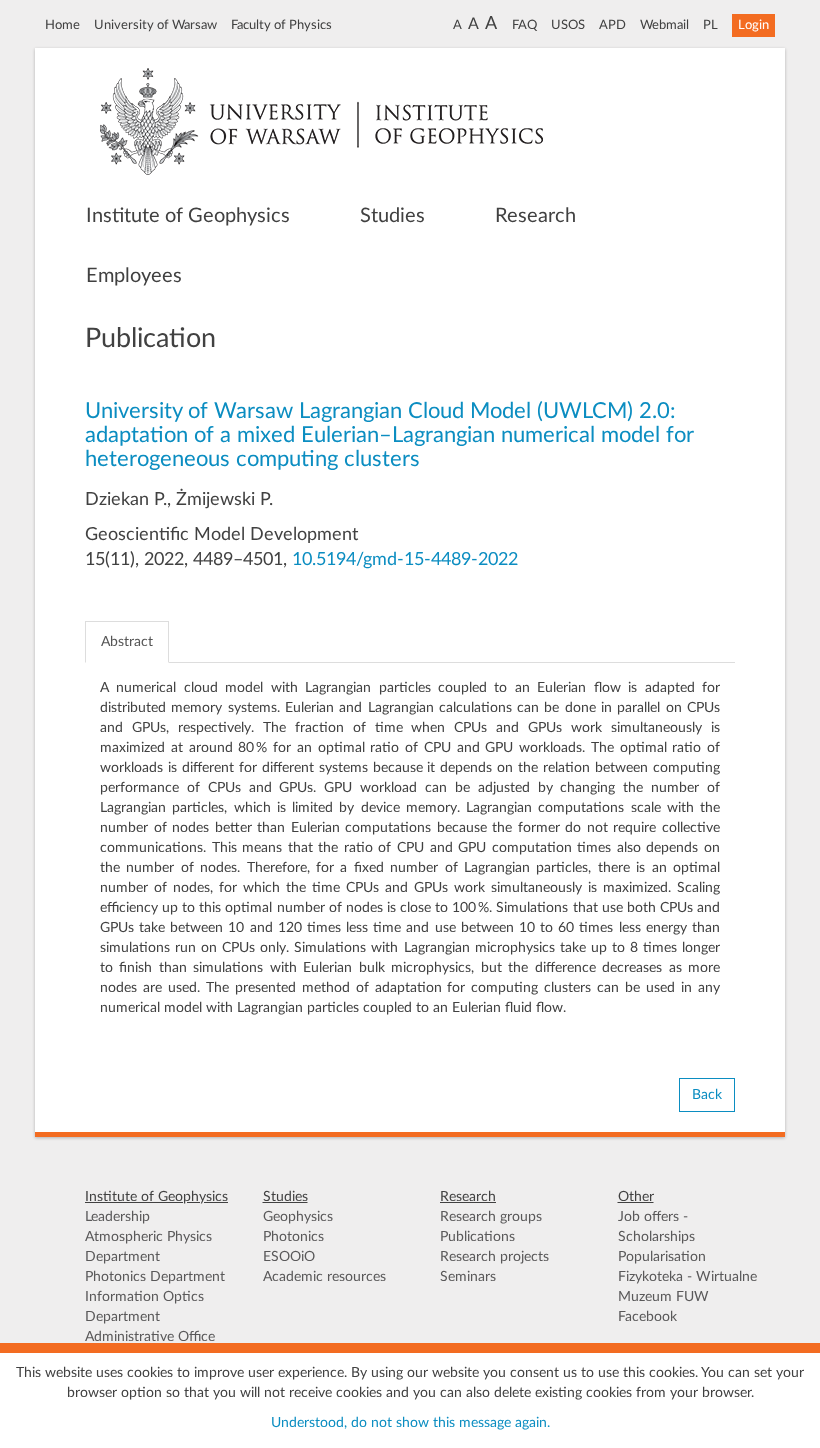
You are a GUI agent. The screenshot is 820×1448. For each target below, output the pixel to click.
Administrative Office (150, 1337)
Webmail (664, 25)
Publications (477, 1237)
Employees (134, 276)
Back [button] (707, 1095)
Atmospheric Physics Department (148, 1247)
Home (62, 25)
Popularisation (662, 1257)
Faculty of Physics (281, 25)
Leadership (117, 1217)
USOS (568, 25)
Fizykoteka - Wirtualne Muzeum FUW (687, 1287)
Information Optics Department (144, 1307)
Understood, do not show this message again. (410, 1423)
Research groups (491, 1217)
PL (710, 25)
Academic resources (324, 1277)
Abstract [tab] (127, 642)
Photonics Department (155, 1277)
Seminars (468, 1277)
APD (612, 25)
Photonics (293, 1237)
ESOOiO (289, 1257)
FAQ (524, 25)
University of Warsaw (155, 25)
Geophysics (298, 1217)
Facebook (647, 1317)
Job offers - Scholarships (656, 1227)
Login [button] (753, 25)
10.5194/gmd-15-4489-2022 (405, 560)
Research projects (494, 1257)
